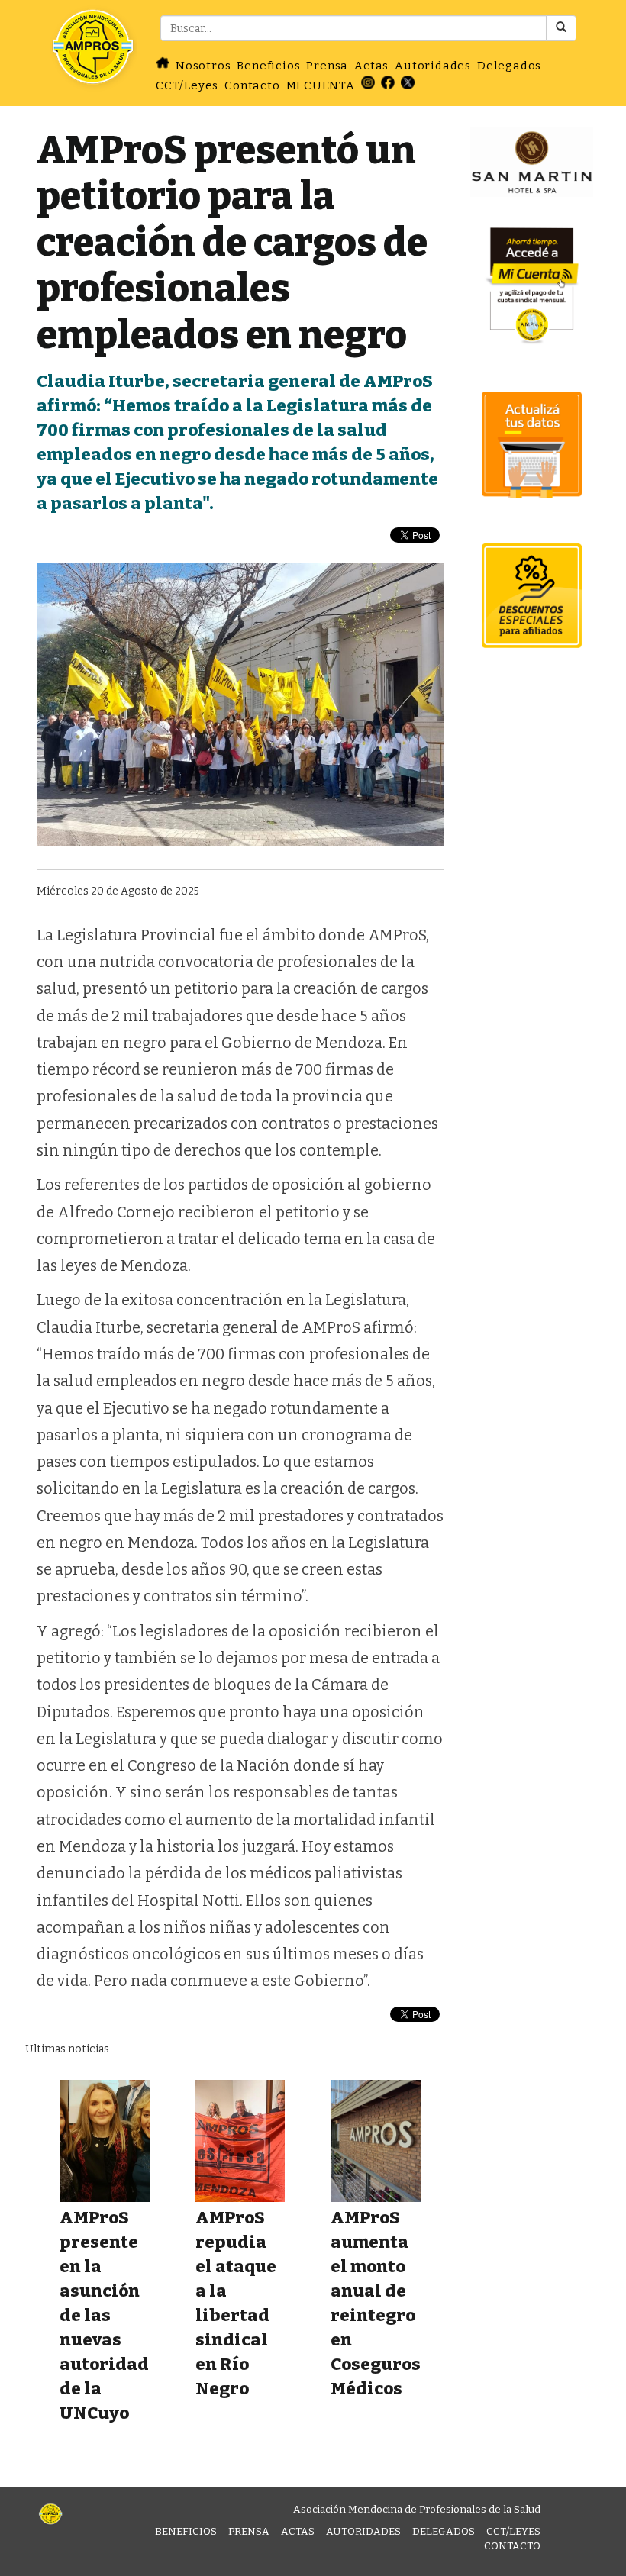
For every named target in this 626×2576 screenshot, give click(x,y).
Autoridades (433, 66)
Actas (371, 66)
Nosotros (203, 66)
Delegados (509, 66)
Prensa (327, 66)
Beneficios (268, 66)
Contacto (252, 85)
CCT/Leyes (187, 85)
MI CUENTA (321, 85)
